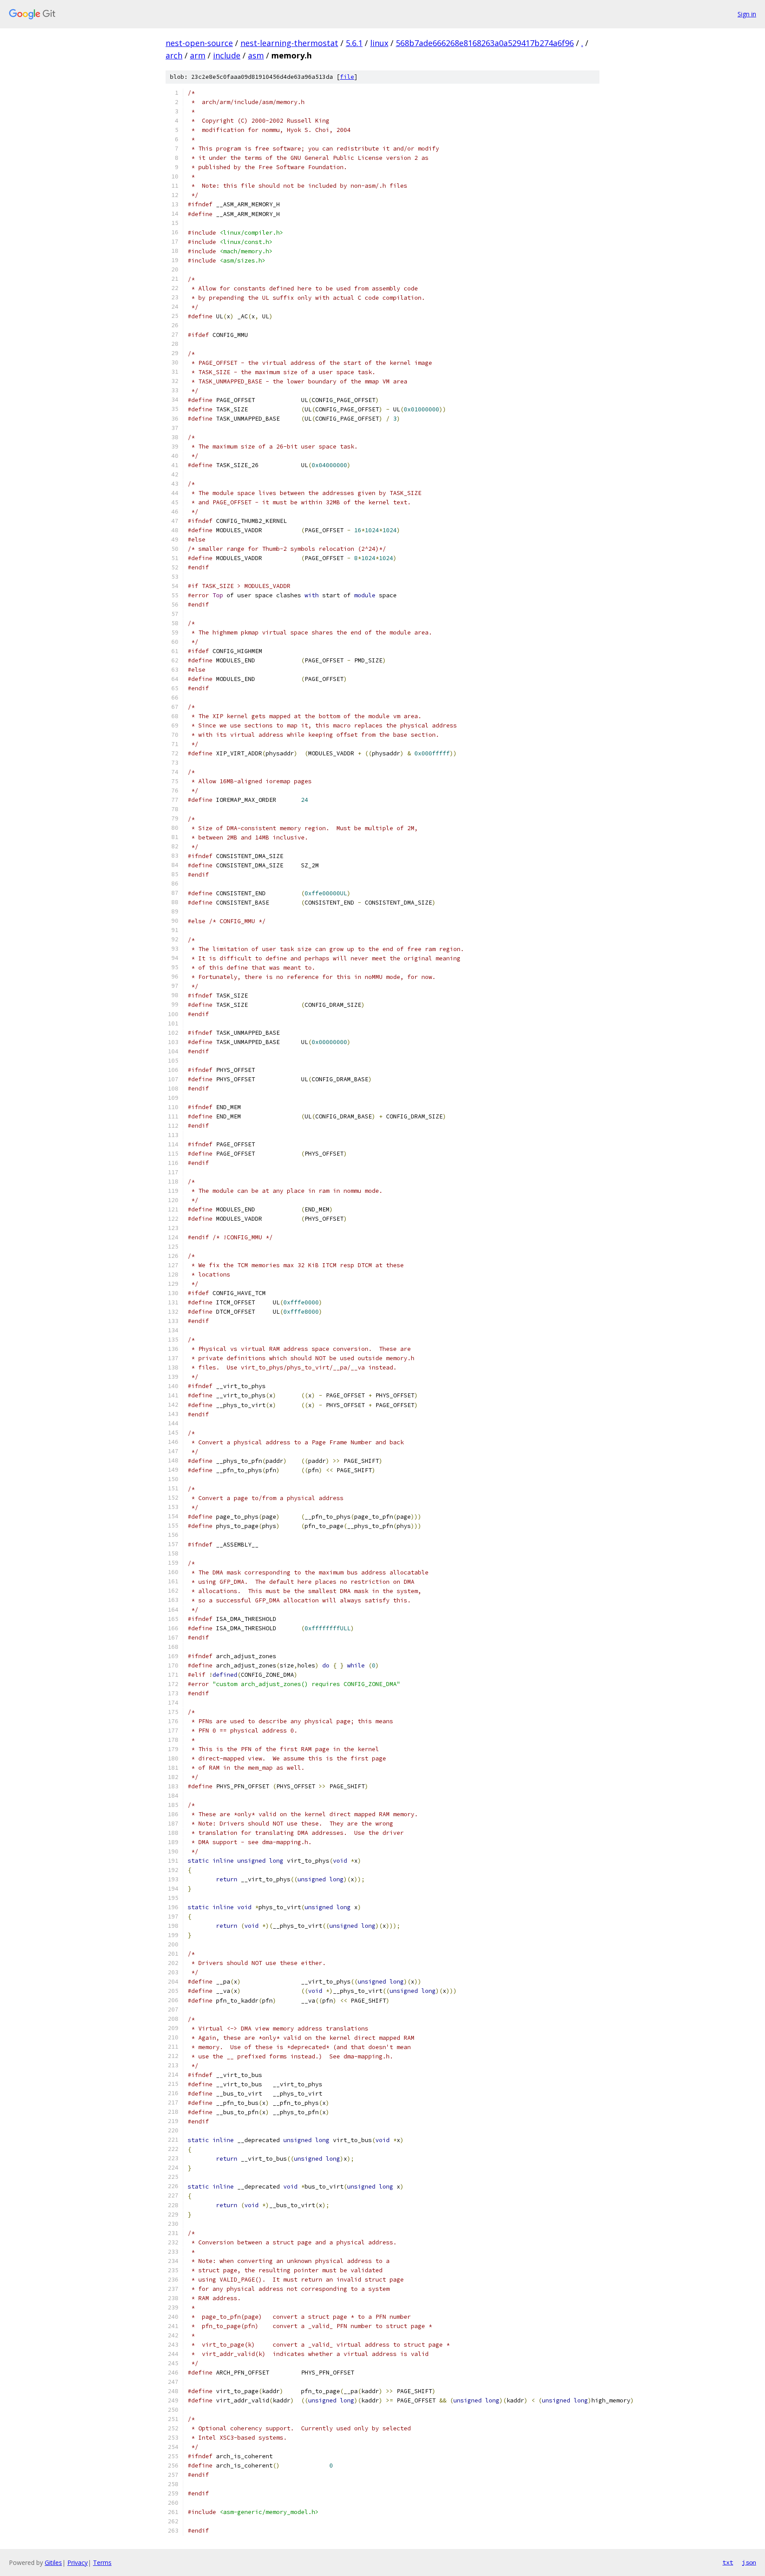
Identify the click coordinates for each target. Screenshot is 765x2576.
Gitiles (53, 2562)
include (227, 55)
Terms (102, 2562)
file (347, 77)
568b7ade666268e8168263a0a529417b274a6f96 (485, 43)
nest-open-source (199, 43)
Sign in (747, 14)
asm (256, 55)
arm (198, 55)
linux (379, 43)
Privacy (77, 2562)
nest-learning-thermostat (289, 43)
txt (728, 2562)
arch (174, 55)
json (749, 2562)
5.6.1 (354, 43)
